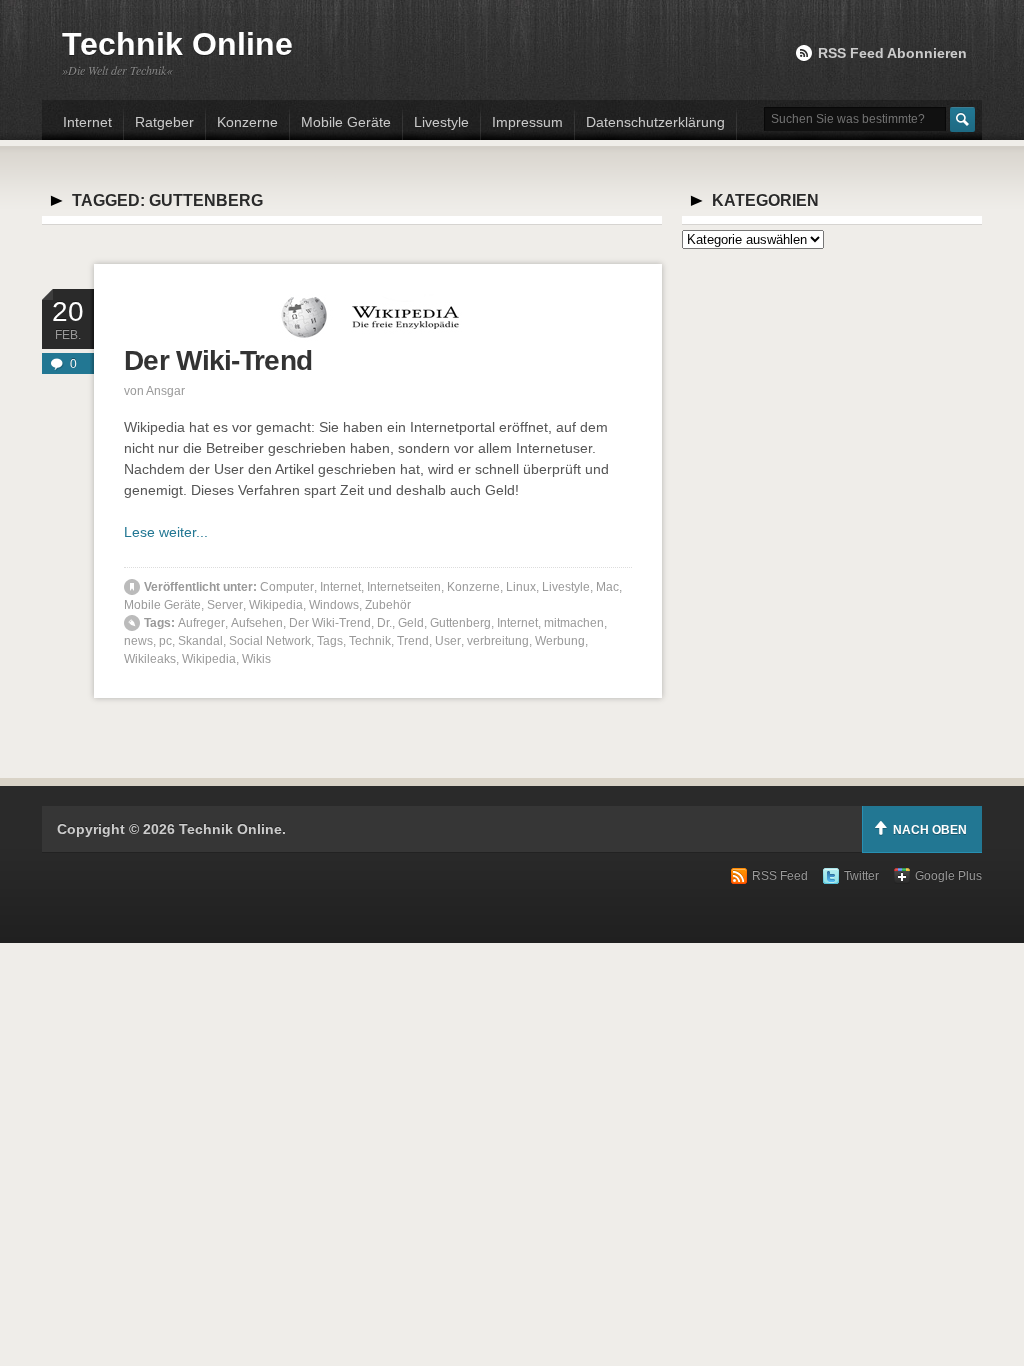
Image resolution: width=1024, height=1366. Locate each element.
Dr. (384, 623)
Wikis (256, 659)
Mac (607, 587)
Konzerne (247, 122)
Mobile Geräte (346, 122)
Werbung (560, 641)
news (138, 641)
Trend (413, 641)
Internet (87, 122)
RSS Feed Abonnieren (892, 53)
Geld (411, 623)
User (448, 641)
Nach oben (930, 830)
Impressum (527, 122)
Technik (370, 641)
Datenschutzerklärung (655, 122)
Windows (334, 605)
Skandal (200, 641)
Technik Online (177, 44)
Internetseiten (404, 587)
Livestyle (441, 122)
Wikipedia (276, 605)
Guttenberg (460, 623)
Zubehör (388, 605)
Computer (287, 587)
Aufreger (201, 623)
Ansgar (165, 391)
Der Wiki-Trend (218, 360)
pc (165, 641)
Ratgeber (164, 122)
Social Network (270, 641)
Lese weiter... (166, 532)
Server (225, 605)
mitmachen (574, 623)
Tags (330, 641)
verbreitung (498, 641)
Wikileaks (150, 659)
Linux (521, 587)
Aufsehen (257, 623)
